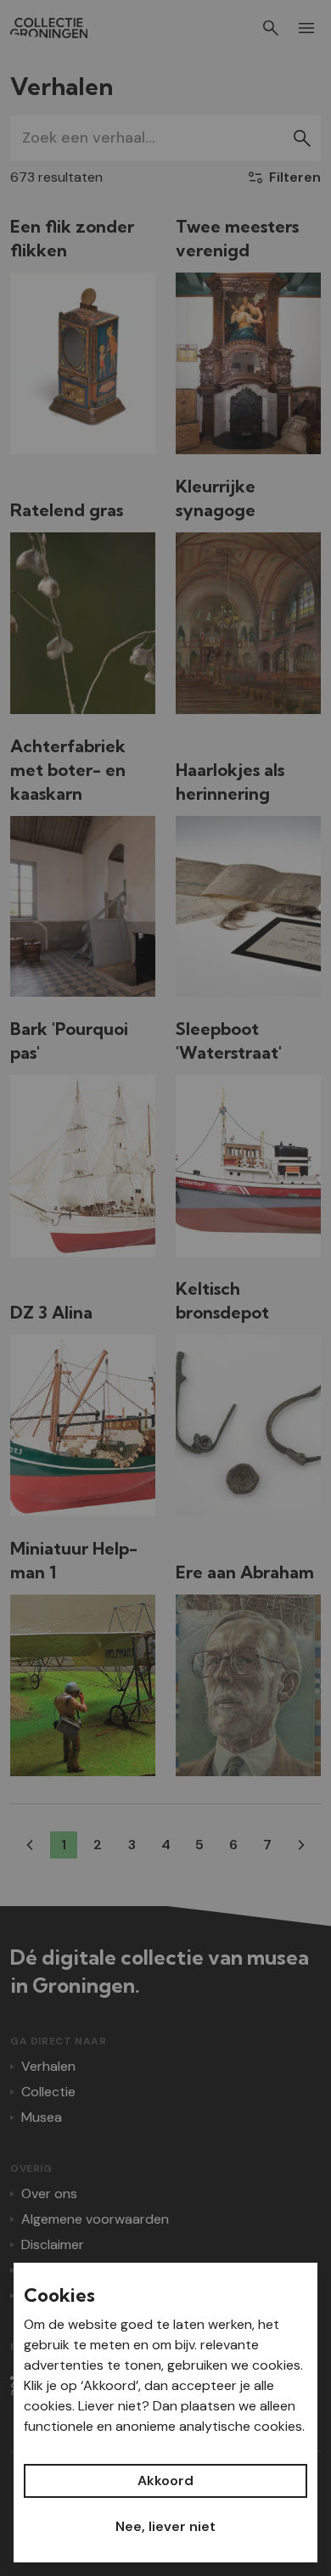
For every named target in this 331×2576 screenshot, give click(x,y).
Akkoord (165, 2480)
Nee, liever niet (165, 2526)
